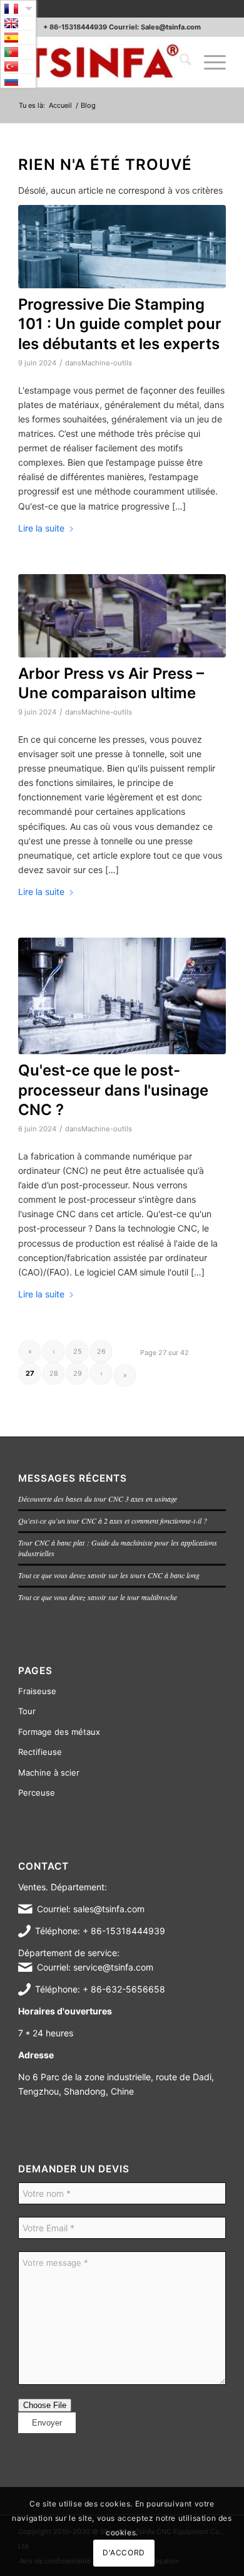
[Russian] (18, 81)
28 (54, 1373)
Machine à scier (49, 1772)
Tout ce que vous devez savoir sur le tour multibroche (98, 1597)
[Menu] (209, 62)
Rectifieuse (40, 1752)
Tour (27, 1711)
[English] (18, 23)
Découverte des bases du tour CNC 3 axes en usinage (98, 1499)
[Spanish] (18, 38)
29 (78, 1373)
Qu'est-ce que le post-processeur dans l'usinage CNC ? (113, 1090)
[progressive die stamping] (122, 247)
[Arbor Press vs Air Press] (122, 616)
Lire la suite (41, 528)
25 (78, 1351)
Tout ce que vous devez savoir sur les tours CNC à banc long (109, 1575)
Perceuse (37, 1793)
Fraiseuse (37, 1691)
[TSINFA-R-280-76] (101, 62)
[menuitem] (179, 62)
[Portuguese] (18, 52)
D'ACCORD (124, 2552)
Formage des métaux (59, 1732)
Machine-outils (107, 363)
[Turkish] (18, 66)
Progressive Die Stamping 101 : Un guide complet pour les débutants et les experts (120, 324)
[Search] (179, 62)
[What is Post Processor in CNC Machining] (122, 996)
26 (101, 1351)
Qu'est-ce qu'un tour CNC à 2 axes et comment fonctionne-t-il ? (113, 1521)
